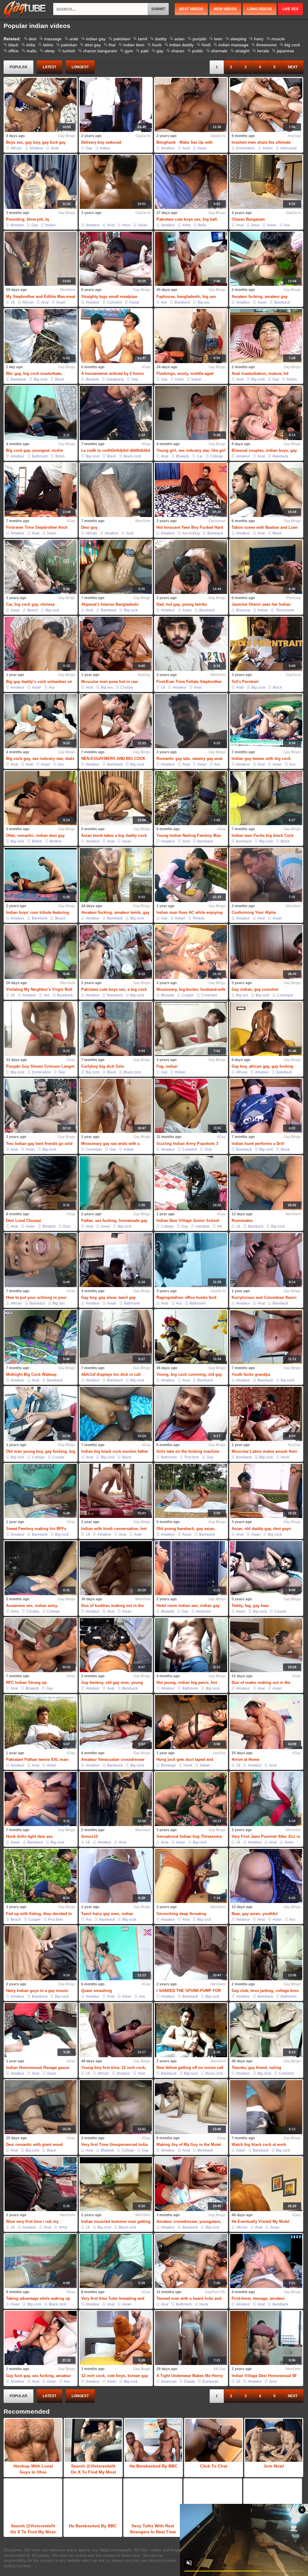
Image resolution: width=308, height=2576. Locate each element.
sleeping (238, 39)
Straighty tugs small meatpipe (109, 297)
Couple (188, 995)
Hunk (285, 1457)
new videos (225, 9)
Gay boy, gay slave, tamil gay (108, 1297)
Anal (55, 148)
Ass (287, 225)
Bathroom (40, 456)
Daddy (189, 2382)
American (169, 2382)
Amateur (36, 148)
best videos (191, 9)
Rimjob (199, 918)
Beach (33, 610)
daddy (161, 39)
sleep (50, 51)
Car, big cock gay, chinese (30, 604)
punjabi (199, 39)
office (14, 51)
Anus (126, 225)
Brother (56, 841)
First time (192, 1457)
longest (80, 67)
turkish (69, 51)
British (37, 841)
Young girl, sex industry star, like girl (191, 450)
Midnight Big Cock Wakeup (31, 1374)
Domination (246, 148)
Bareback (182, 302)
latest (49, 67)
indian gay (96, 39)
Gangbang (115, 379)
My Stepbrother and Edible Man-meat (41, 297)
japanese (285, 51)
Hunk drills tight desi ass (29, 1836)
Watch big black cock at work (259, 2145)
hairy (259, 39)
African (16, 148)
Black (60, 379)
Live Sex (290, 9)
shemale (219, 51)
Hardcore (203, 1611)
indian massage (233, 45)
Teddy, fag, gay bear (250, 1606)
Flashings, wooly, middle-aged (185, 373)
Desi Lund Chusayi (24, 1221)
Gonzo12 (89, 1836)
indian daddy (182, 45)
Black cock (132, 456)
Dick (208, 1149)
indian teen (134, 45)
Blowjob (17, 225)
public (198, 51)
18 (13, 302)
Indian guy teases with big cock (261, 759)
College (217, 456)
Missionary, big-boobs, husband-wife (191, 989)
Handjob (203, 1226)
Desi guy (89, 527)
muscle (278, 39)
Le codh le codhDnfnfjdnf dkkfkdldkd (116, 450)
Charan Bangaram (248, 219)
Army (186, 225)
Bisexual (243, 610)
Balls (202, 225)
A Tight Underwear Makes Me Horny (190, 2376)
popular (18, 67)
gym (129, 51)
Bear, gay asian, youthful (255, 1914)
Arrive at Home (245, 1759)
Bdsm (60, 456)
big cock (292, 45)
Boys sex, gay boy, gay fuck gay (36, 142)
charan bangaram (100, 51)
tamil (143, 39)
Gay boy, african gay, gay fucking (262, 1066)
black (13, 45)
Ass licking (191, 533)
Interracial (288, 148)
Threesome (285, 610)
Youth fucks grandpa (251, 1374)
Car (200, 456)
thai (112, 45)
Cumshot (114, 302)
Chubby (127, 687)
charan (178, 51)
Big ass (204, 302)
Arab (240, 687)
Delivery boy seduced (101, 142)
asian (180, 39)
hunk (157, 45)
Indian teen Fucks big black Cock (263, 835)
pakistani (122, 39)
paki (145, 51)
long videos (260, 9)
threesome (266, 45)
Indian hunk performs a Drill (258, 1144)
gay (160, 51)
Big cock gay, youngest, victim (35, 450)
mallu (32, 51)
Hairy (179, 379)
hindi (206, 45)
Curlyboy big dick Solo (103, 1066)
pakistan (69, 45)
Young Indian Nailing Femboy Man (189, 835)
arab (74, 39)
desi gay (93, 45)
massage (53, 39)
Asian (202, 148)
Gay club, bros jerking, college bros (265, 1991)
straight (242, 51)
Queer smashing (97, 1991)
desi (32, 39)
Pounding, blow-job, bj (28, 219)
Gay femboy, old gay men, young (112, 1683)
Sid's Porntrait (245, 682)
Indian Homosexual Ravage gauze (38, 2068)
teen (218, 39)
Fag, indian (167, 1066)
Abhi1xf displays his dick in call (111, 1374)
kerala (263, 51)
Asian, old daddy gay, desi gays (261, 1529)
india (31, 45)
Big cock (41, 379)
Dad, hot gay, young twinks (182, 604)
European (211, 2382)
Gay (89, 148)
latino (48, 45)
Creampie (209, 995)
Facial (134, 302)
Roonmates (242, 1221)
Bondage (168, 1765)
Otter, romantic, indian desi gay (35, 835)
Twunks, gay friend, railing (256, 2068)
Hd (220, 1226)
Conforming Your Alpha (254, 912)
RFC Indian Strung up (26, 1683)
